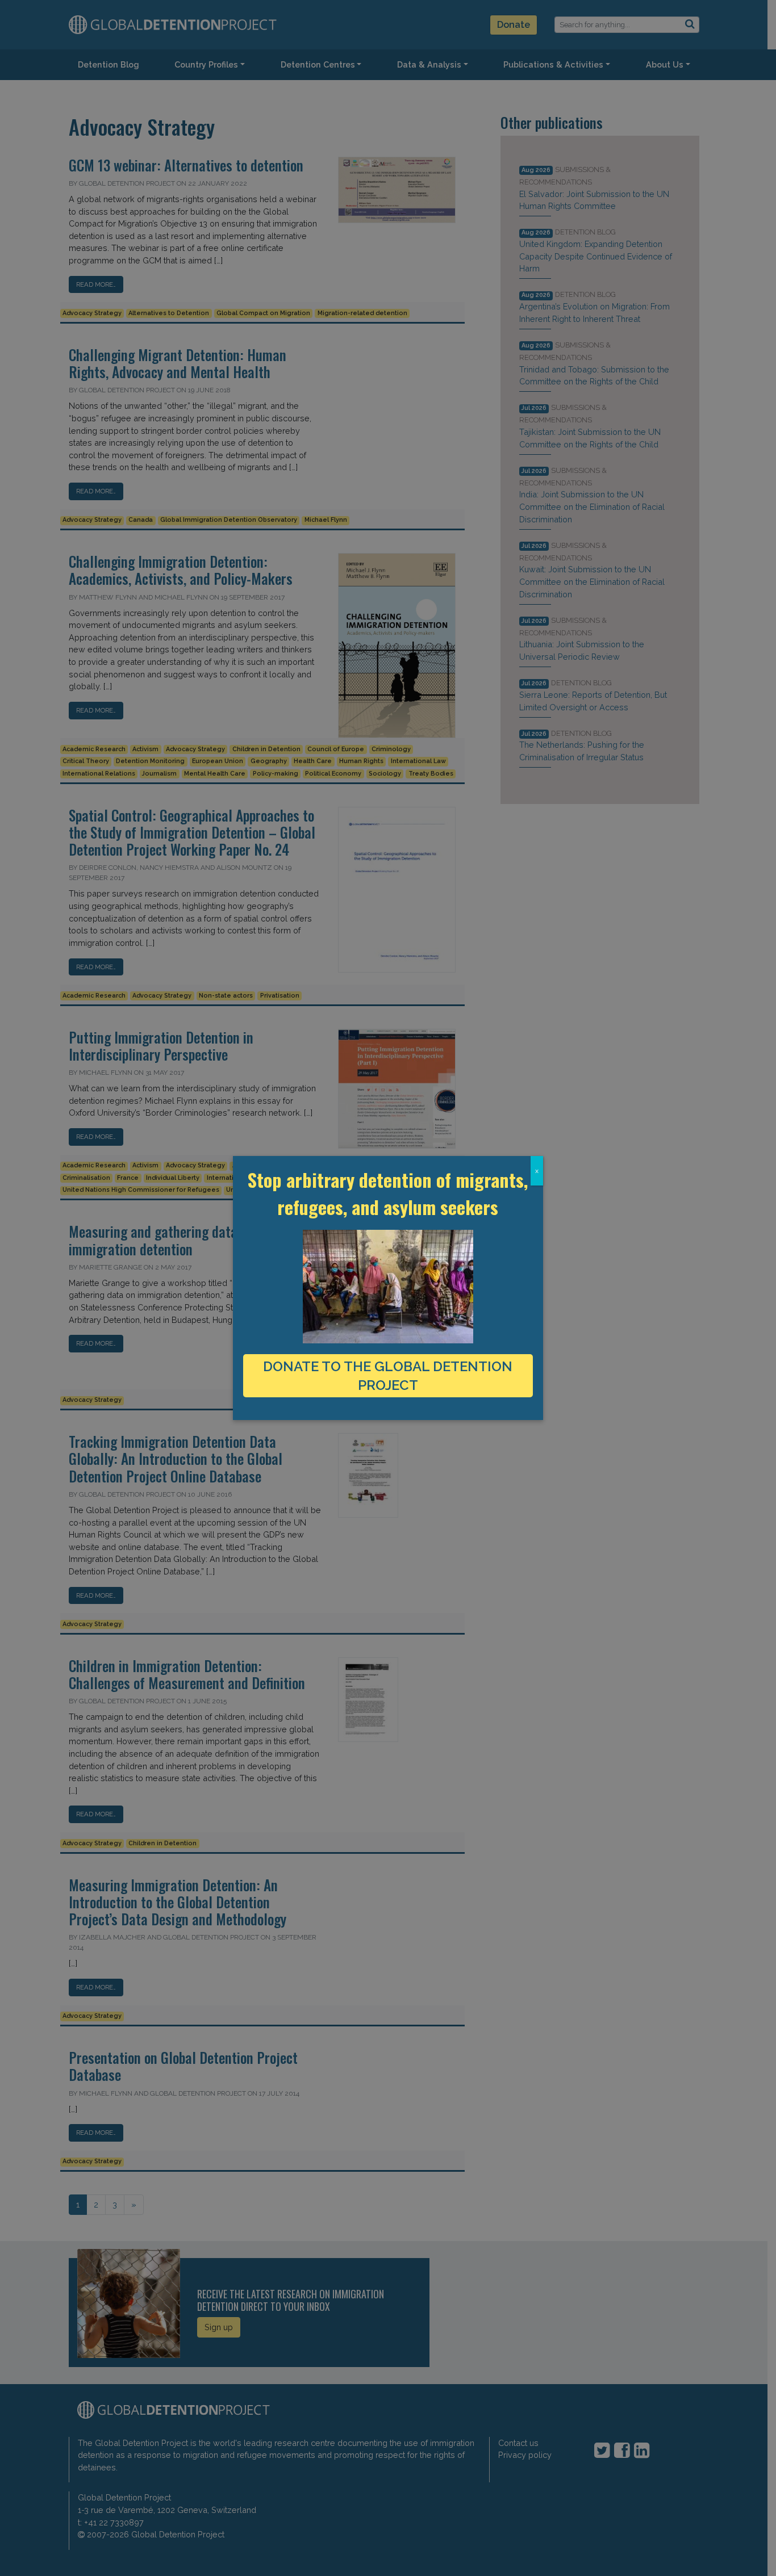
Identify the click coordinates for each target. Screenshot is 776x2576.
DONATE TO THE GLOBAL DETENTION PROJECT (388, 1376)
